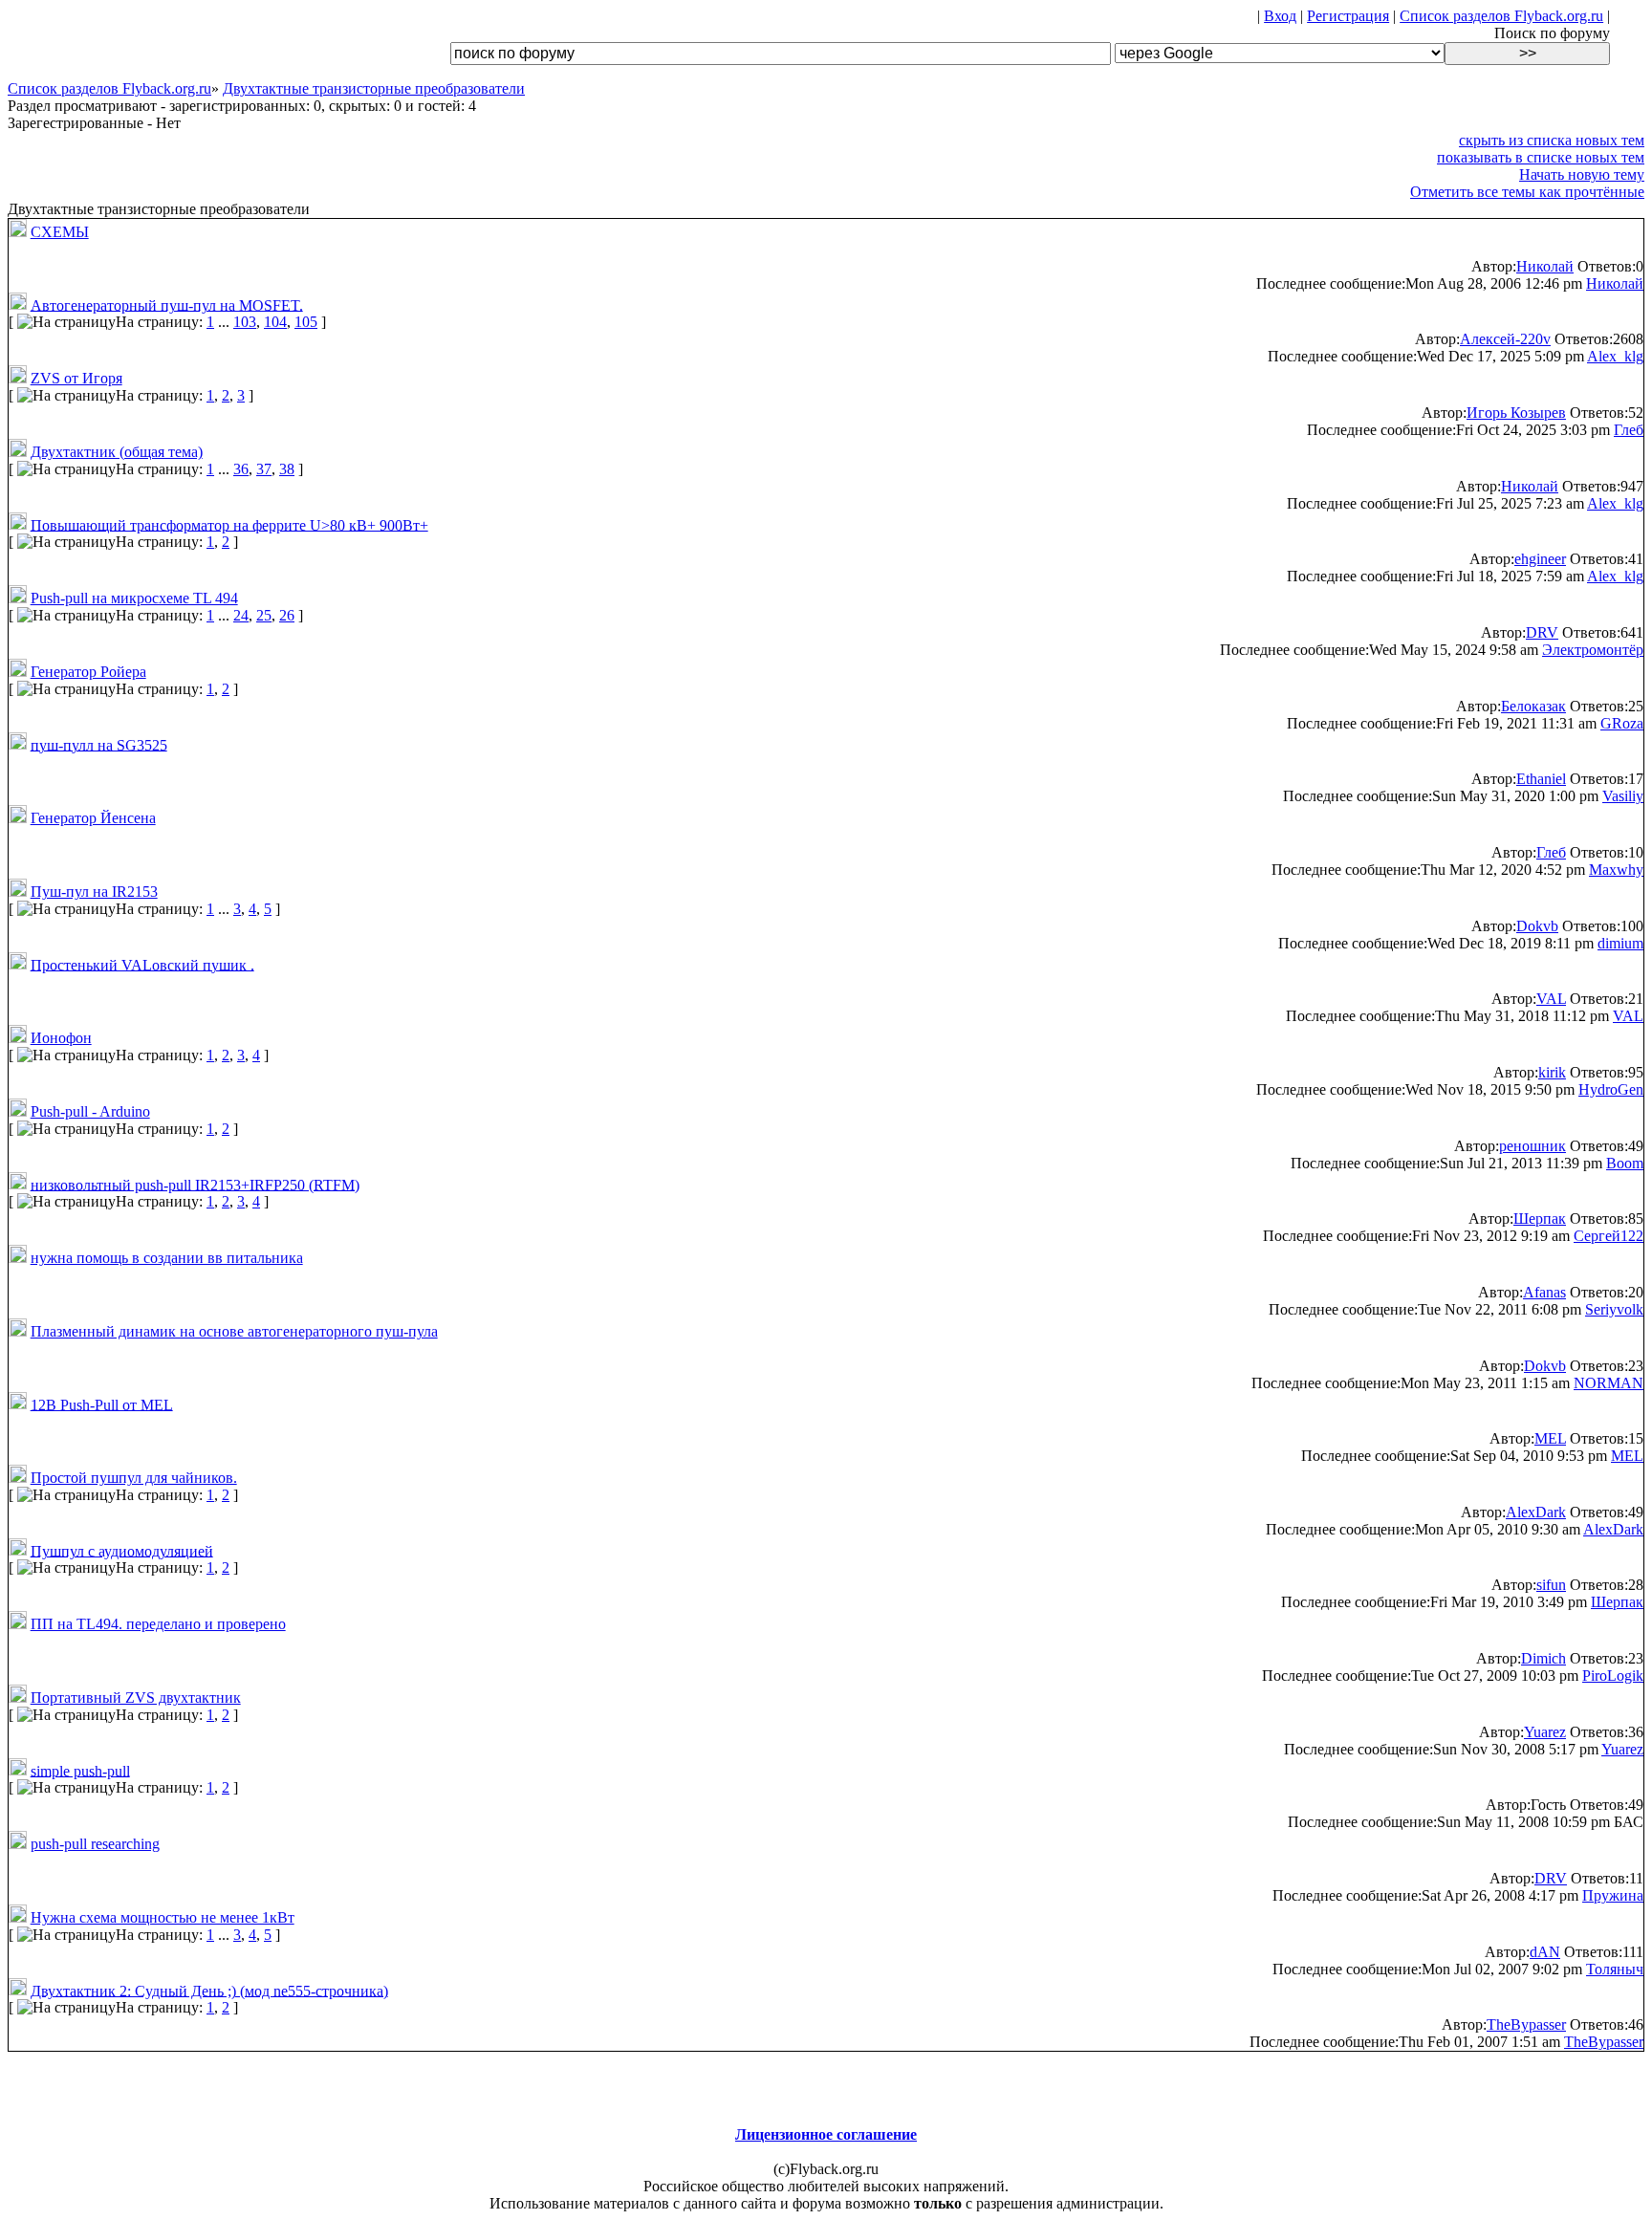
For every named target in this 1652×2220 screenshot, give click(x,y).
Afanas (1544, 1292)
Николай (1545, 266)
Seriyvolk (1614, 1309)
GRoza (1622, 723)
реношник (1532, 1146)
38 (287, 469)
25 (264, 615)
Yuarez (1545, 1732)
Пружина (1613, 1895)
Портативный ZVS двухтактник (136, 1698)
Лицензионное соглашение (826, 2134)
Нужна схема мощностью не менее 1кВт (163, 1917)
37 (264, 469)
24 (241, 615)
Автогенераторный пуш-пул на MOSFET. (167, 305)
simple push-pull (80, 1770)
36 (241, 469)
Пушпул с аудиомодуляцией (122, 1550)
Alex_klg (1615, 356)
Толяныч (1615, 1969)
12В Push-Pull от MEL (102, 1404)
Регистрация (1348, 16)
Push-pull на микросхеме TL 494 (134, 598)
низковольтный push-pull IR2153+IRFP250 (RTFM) (195, 1184)
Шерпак (1540, 1219)
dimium (1620, 943)
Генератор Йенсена (93, 818)
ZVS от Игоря (76, 378)
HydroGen (1611, 1089)
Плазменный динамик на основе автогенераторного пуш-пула (234, 1331)
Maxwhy (1616, 870)
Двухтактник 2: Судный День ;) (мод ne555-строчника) (209, 1990)
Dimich (1543, 1658)
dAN (1545, 1952)
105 (306, 322)
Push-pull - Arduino (90, 1111)
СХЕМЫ (60, 232)
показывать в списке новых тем (1541, 157)
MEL (1550, 1438)
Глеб (1629, 430)
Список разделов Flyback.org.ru (1501, 16)
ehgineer (1540, 559)
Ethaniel (1541, 779)
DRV (1542, 632)
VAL (1551, 999)
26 (287, 615)
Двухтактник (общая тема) (117, 452)
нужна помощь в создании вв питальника (167, 1258)
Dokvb (1537, 926)
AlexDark (1536, 1512)
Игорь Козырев (1516, 413)
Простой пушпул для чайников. (134, 1478)
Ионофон (61, 1038)
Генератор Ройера (88, 672)
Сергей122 (1609, 1236)
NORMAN (1609, 1383)
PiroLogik (1613, 1676)
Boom (1625, 1163)
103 (245, 322)
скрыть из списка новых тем (1552, 140)
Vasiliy (1623, 796)
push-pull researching (95, 1844)
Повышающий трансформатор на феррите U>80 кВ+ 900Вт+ (229, 524)
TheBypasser (1526, 2024)
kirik (1552, 1072)
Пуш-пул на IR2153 (94, 892)
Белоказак (1533, 706)
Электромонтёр (1593, 650)
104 (275, 322)
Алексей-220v (1505, 339)
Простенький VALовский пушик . (142, 964)
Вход (1280, 16)
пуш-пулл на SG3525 (99, 744)
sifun (1551, 1585)
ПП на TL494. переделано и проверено (158, 1624)
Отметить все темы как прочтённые (1527, 192)
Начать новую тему (1582, 174)
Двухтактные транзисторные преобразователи (374, 88)
